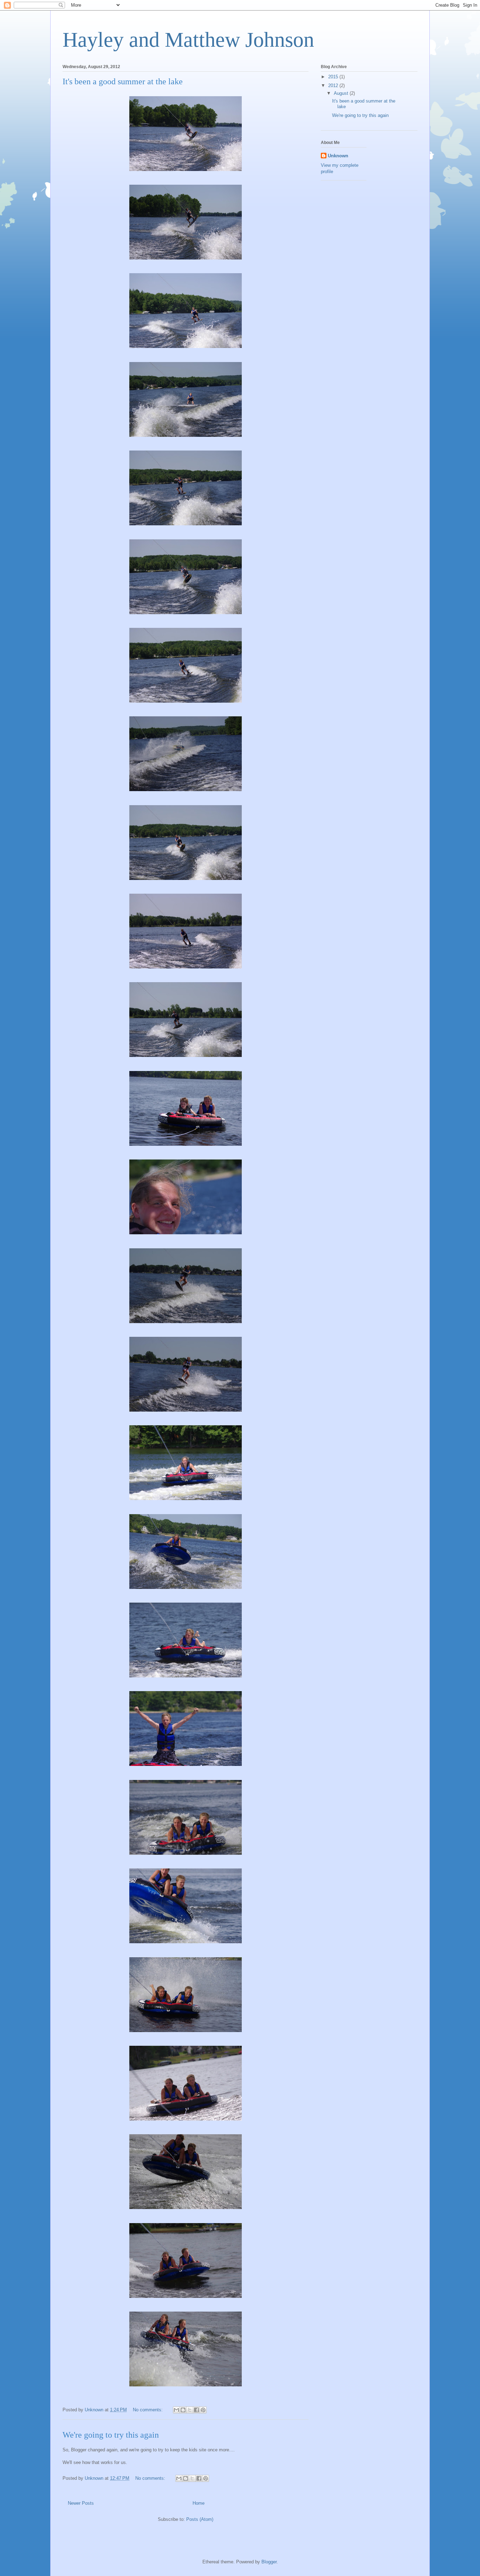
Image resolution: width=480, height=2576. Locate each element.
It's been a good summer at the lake (123, 81)
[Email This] (176, 2410)
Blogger (269, 2562)
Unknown (338, 156)
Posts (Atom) (200, 2519)
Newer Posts (81, 2503)
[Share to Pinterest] (203, 2410)
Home (199, 2503)
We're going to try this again (111, 2435)
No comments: (148, 2410)
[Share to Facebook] (196, 2410)
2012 (334, 86)
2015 (334, 77)
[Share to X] (190, 2410)
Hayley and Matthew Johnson (188, 40)
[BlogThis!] (183, 2410)
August (342, 93)
